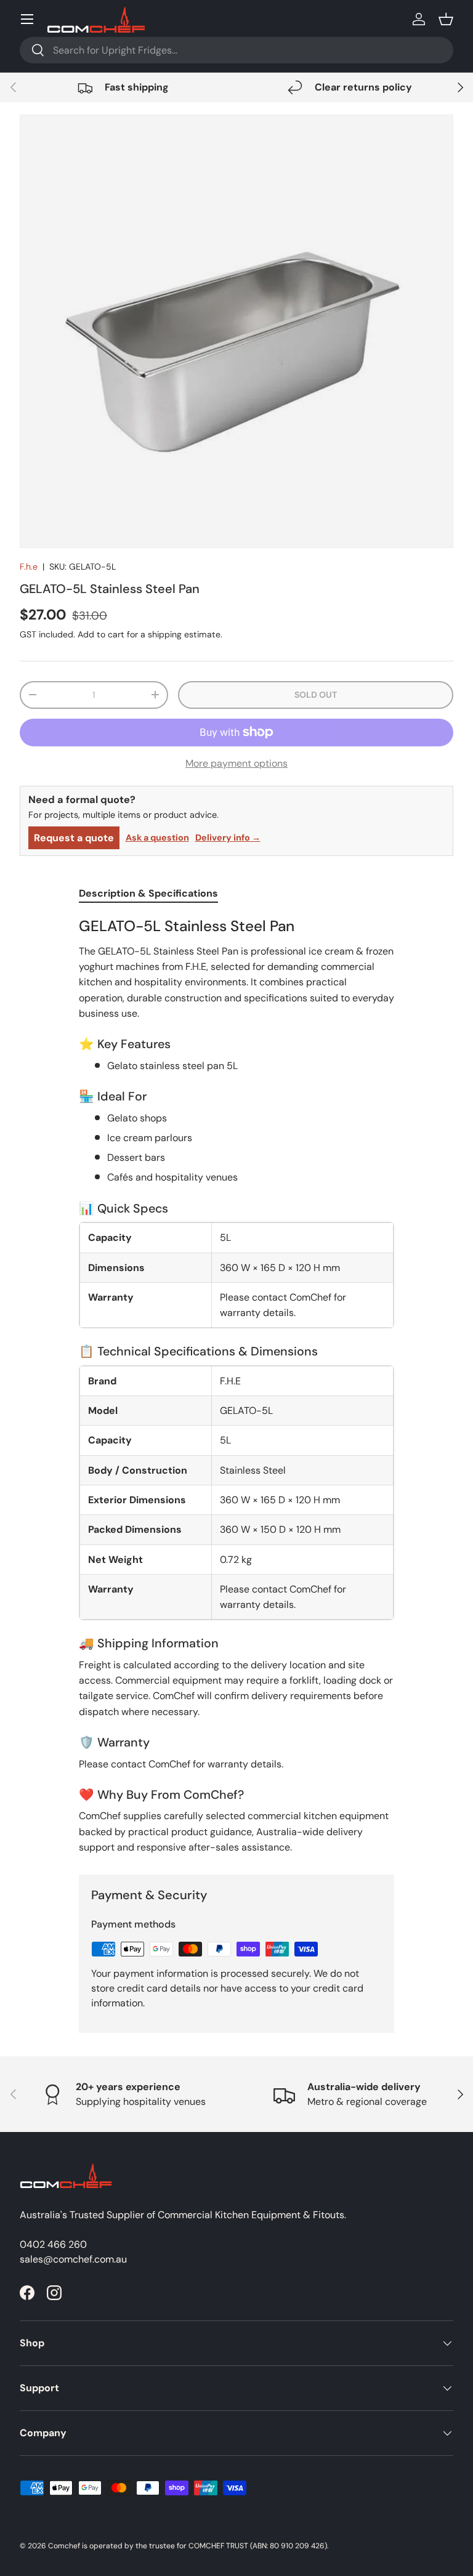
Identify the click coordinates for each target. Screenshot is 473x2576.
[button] (446, 19)
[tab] (148, 893)
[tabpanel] (236, 1386)
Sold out (316, 695)
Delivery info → (228, 838)
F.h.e (29, 567)
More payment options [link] (236, 763)
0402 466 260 (53, 2244)
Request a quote (74, 838)
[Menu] (27, 19)
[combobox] (236, 50)
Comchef (64, 2546)
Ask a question (157, 838)
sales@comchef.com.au (73, 2259)
